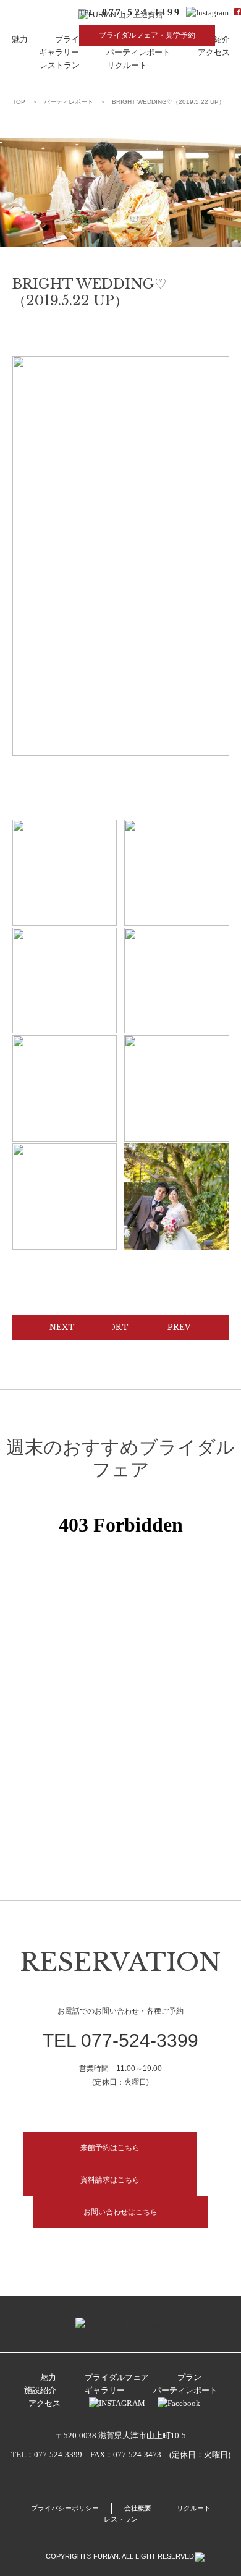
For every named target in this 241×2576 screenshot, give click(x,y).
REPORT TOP (120, 1327)
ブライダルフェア (117, 2377)
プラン (189, 2377)
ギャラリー (59, 52)
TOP (19, 102)
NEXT (62, 1327)
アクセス (214, 52)
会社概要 (138, 2508)
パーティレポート (138, 52)
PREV (179, 1327)
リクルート (127, 65)
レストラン (60, 65)
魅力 (20, 39)
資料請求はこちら (110, 2180)
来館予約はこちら (110, 2148)
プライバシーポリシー (65, 2508)
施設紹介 (40, 2390)
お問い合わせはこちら (120, 2212)
